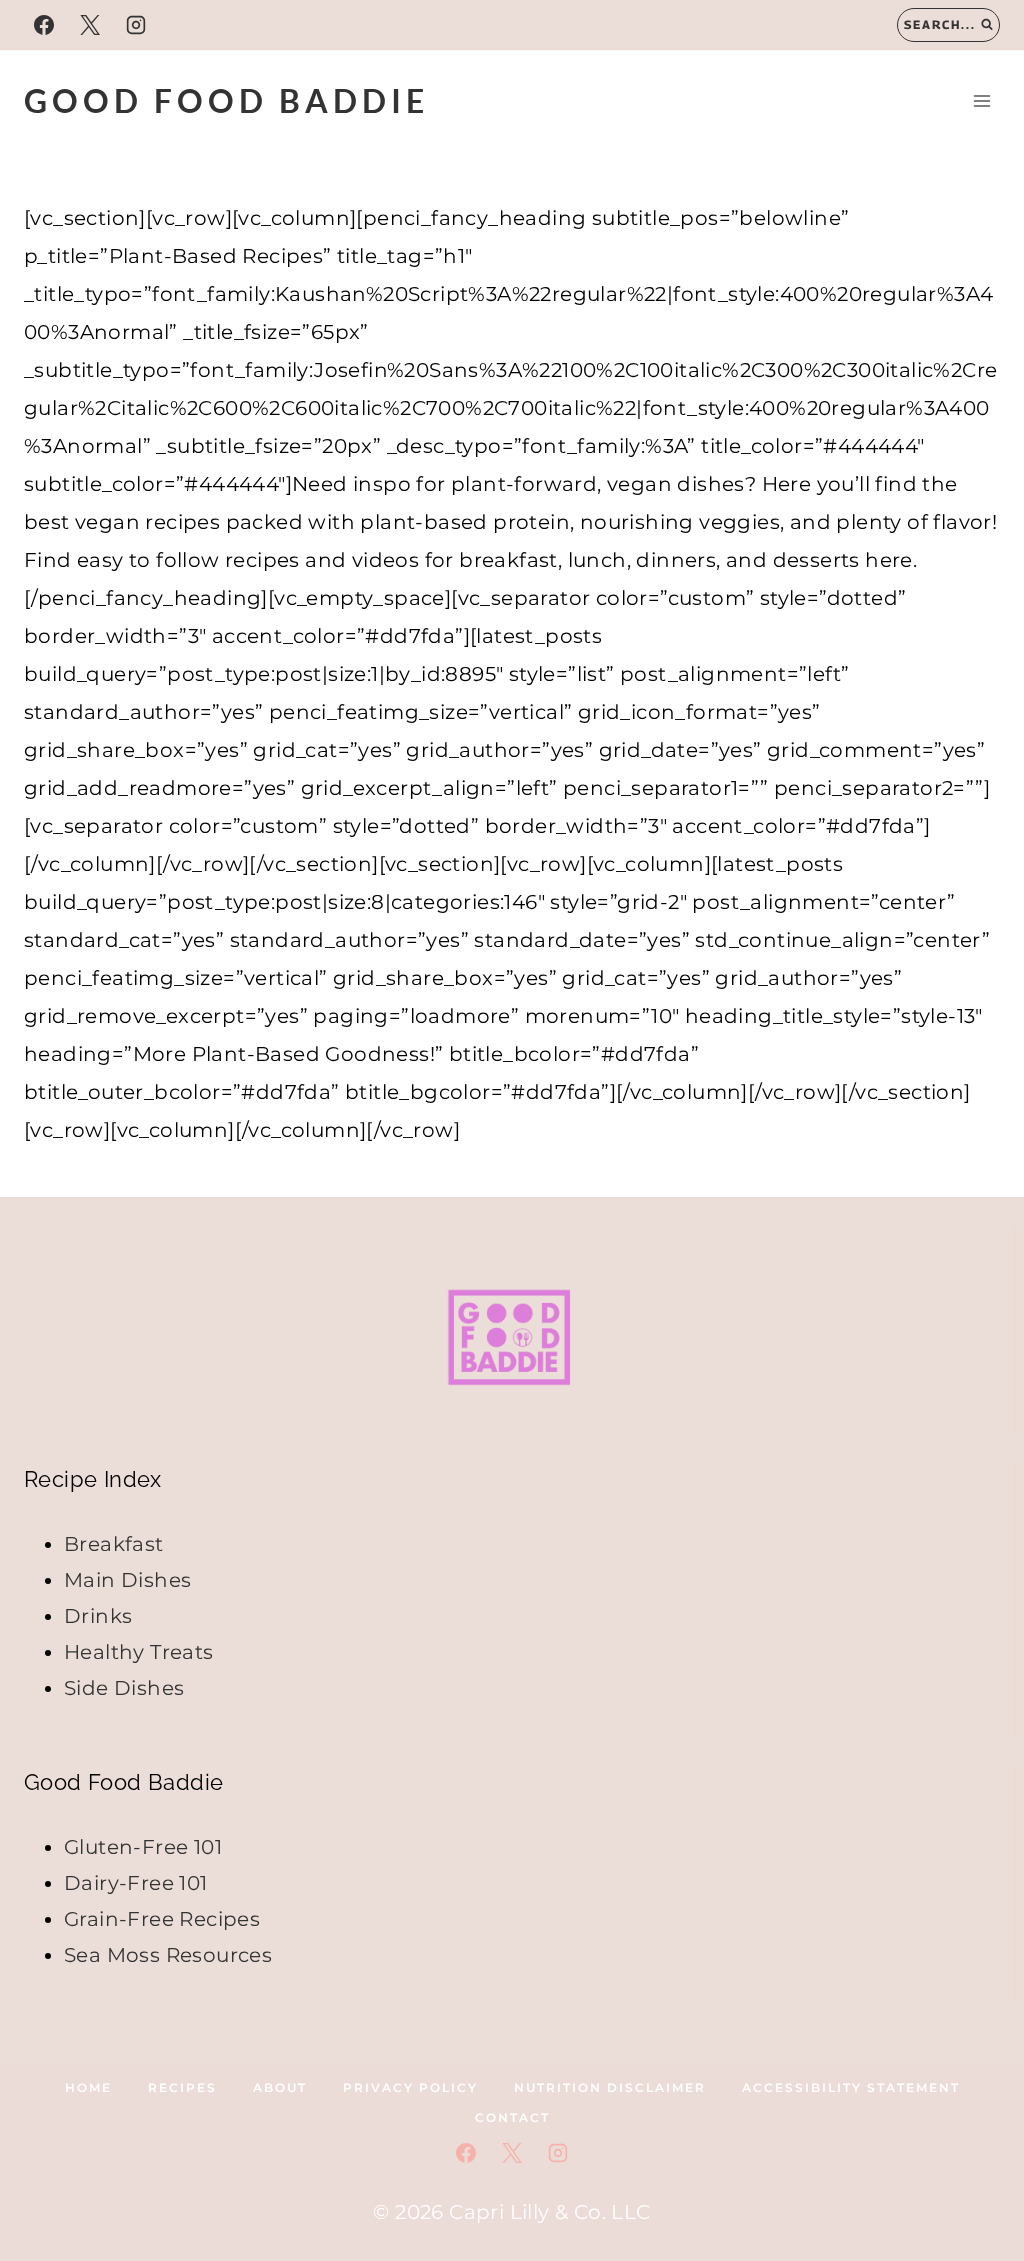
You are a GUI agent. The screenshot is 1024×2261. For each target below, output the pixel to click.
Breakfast (114, 1544)
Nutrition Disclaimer (610, 2087)
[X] (90, 25)
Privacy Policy (410, 2087)
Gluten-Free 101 (143, 1847)
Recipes (182, 2087)
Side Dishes (124, 1688)
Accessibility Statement (851, 2087)
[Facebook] (44, 25)
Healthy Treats (139, 1652)
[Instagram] (136, 25)
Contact (512, 2117)
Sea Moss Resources (168, 1955)
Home (88, 2087)
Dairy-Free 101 (136, 1883)
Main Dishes (127, 1580)
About (280, 2087)
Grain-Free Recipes (162, 1919)
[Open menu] (981, 100)
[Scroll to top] (974, 1931)
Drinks (98, 1616)
